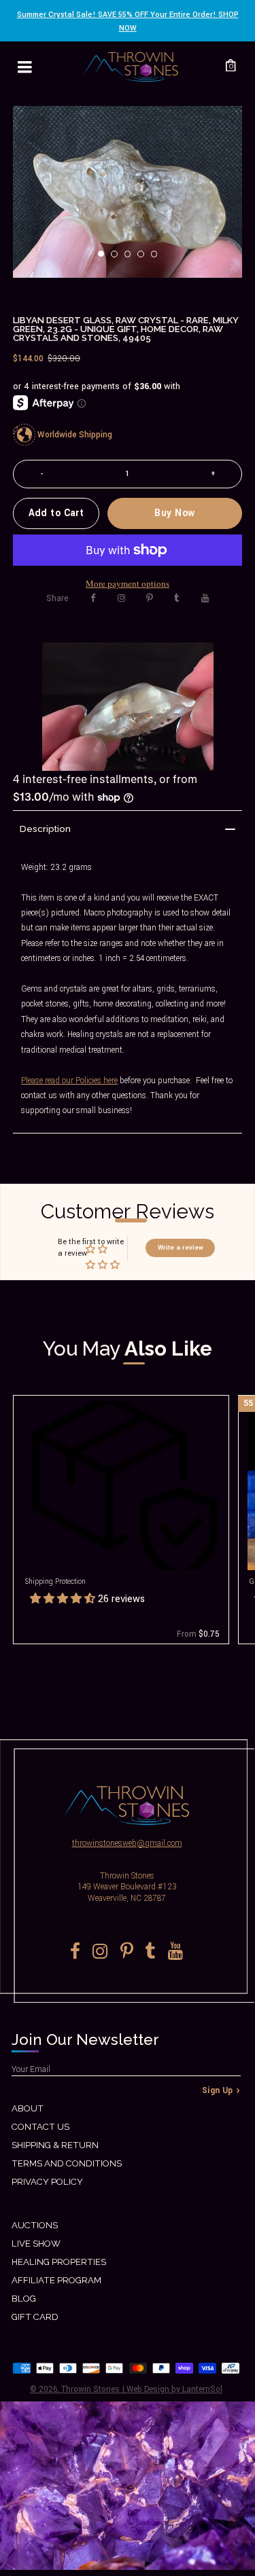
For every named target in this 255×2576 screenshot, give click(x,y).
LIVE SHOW (36, 2244)
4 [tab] (145, 258)
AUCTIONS (35, 2225)
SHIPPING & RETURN (55, 2145)
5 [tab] (158, 258)
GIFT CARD (35, 2317)
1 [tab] (105, 258)
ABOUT (28, 2108)
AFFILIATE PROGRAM (56, 2280)
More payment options (128, 583)
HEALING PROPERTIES (59, 2262)
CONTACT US (40, 2127)
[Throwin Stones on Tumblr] (177, 598)
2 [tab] (118, 258)
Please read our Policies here (69, 1081)
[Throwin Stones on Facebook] (93, 598)
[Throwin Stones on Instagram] (121, 598)
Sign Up (218, 2091)
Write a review (181, 1248)
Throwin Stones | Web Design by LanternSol (142, 2390)
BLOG (24, 2299)
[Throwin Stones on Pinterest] (149, 598)
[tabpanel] (128, 192)
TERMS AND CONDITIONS (67, 2163)
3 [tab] (132, 258)
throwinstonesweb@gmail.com (127, 1844)
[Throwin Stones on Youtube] (205, 598)
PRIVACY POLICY (47, 2182)
